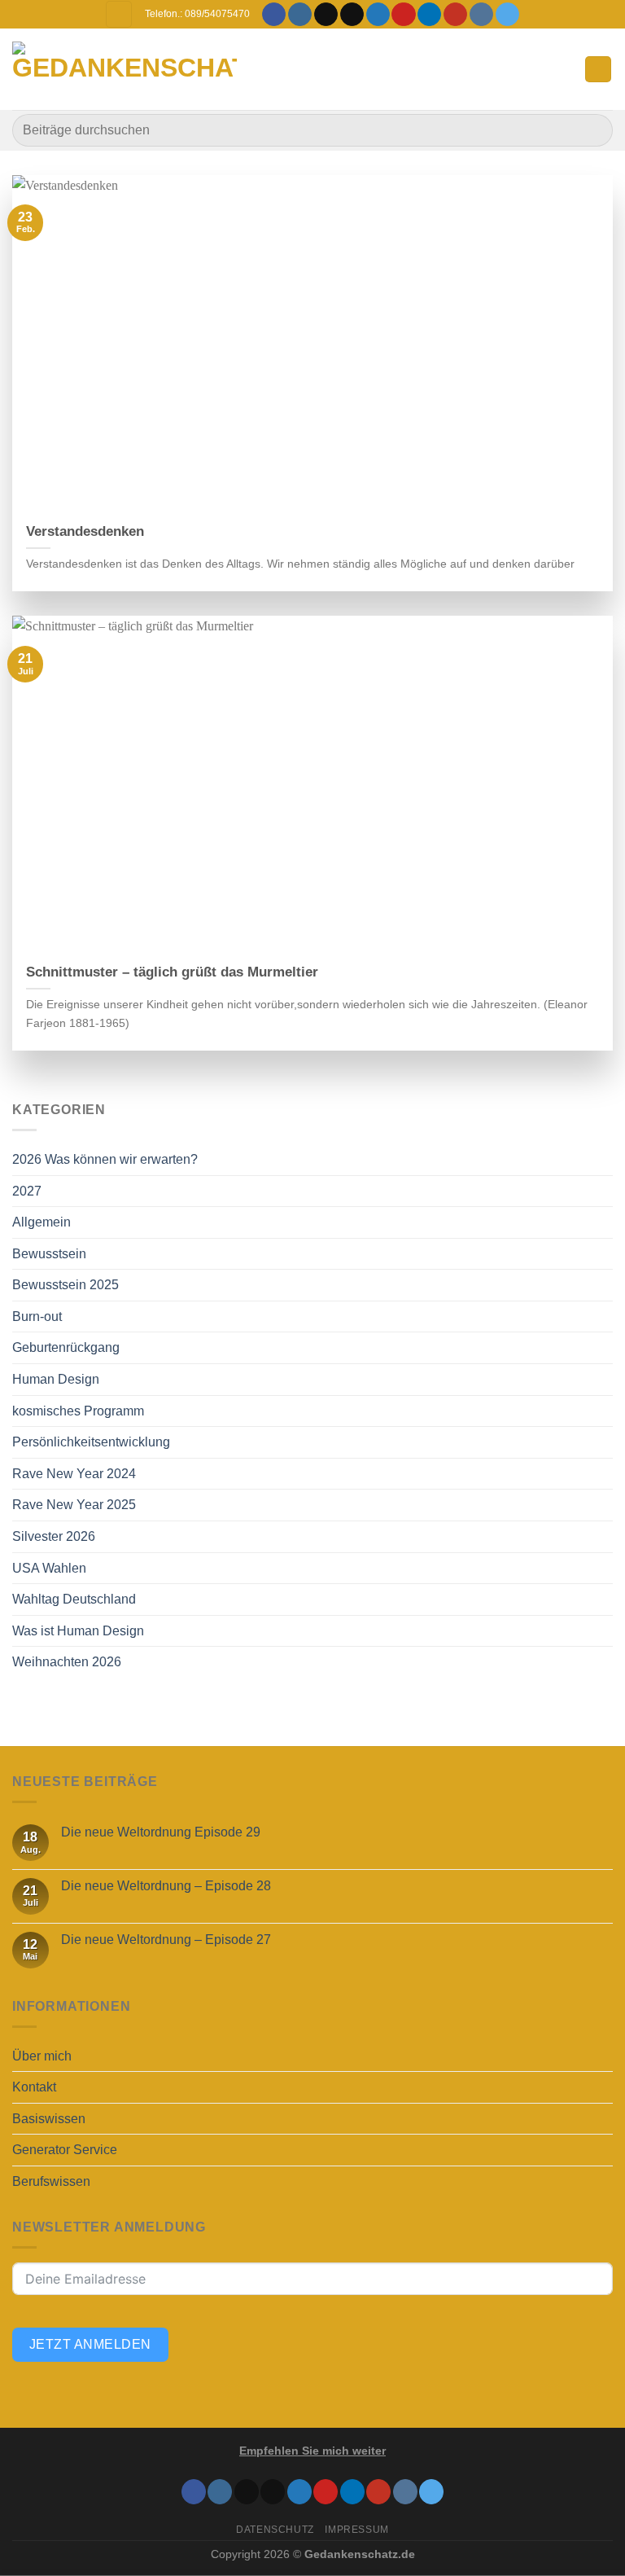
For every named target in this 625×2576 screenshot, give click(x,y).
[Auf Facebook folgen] (274, 15)
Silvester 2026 (54, 1536)
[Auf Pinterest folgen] (403, 15)
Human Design (56, 1379)
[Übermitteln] (594, 130)
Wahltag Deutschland (74, 1599)
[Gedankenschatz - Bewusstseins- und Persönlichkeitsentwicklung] (125, 70)
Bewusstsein (49, 1254)
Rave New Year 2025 (74, 1505)
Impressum (357, 2530)
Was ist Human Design (78, 1631)
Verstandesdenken (85, 531)
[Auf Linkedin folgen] (429, 15)
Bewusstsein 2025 (66, 1285)
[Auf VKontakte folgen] (481, 15)
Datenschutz (275, 2530)
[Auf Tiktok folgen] (326, 15)
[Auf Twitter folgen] (378, 15)
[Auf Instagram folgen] (300, 15)
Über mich (42, 2056)
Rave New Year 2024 (74, 1474)
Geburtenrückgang (66, 1347)
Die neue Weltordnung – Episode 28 (166, 1886)
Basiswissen (49, 2119)
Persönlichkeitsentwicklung (91, 1442)
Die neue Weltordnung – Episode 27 (166, 1940)
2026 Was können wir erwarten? (105, 1159)
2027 (27, 1191)
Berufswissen (51, 2181)
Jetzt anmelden (90, 2344)
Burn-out (37, 1317)
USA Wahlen (49, 1568)
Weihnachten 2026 (67, 1662)
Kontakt (34, 2087)
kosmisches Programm (78, 1411)
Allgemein (42, 1222)
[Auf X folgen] (352, 15)
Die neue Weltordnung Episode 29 (161, 1832)
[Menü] (598, 70)
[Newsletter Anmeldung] (119, 14)
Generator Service (65, 2150)
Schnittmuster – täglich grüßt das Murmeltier (172, 972)
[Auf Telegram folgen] (507, 15)
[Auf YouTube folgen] (455, 15)
